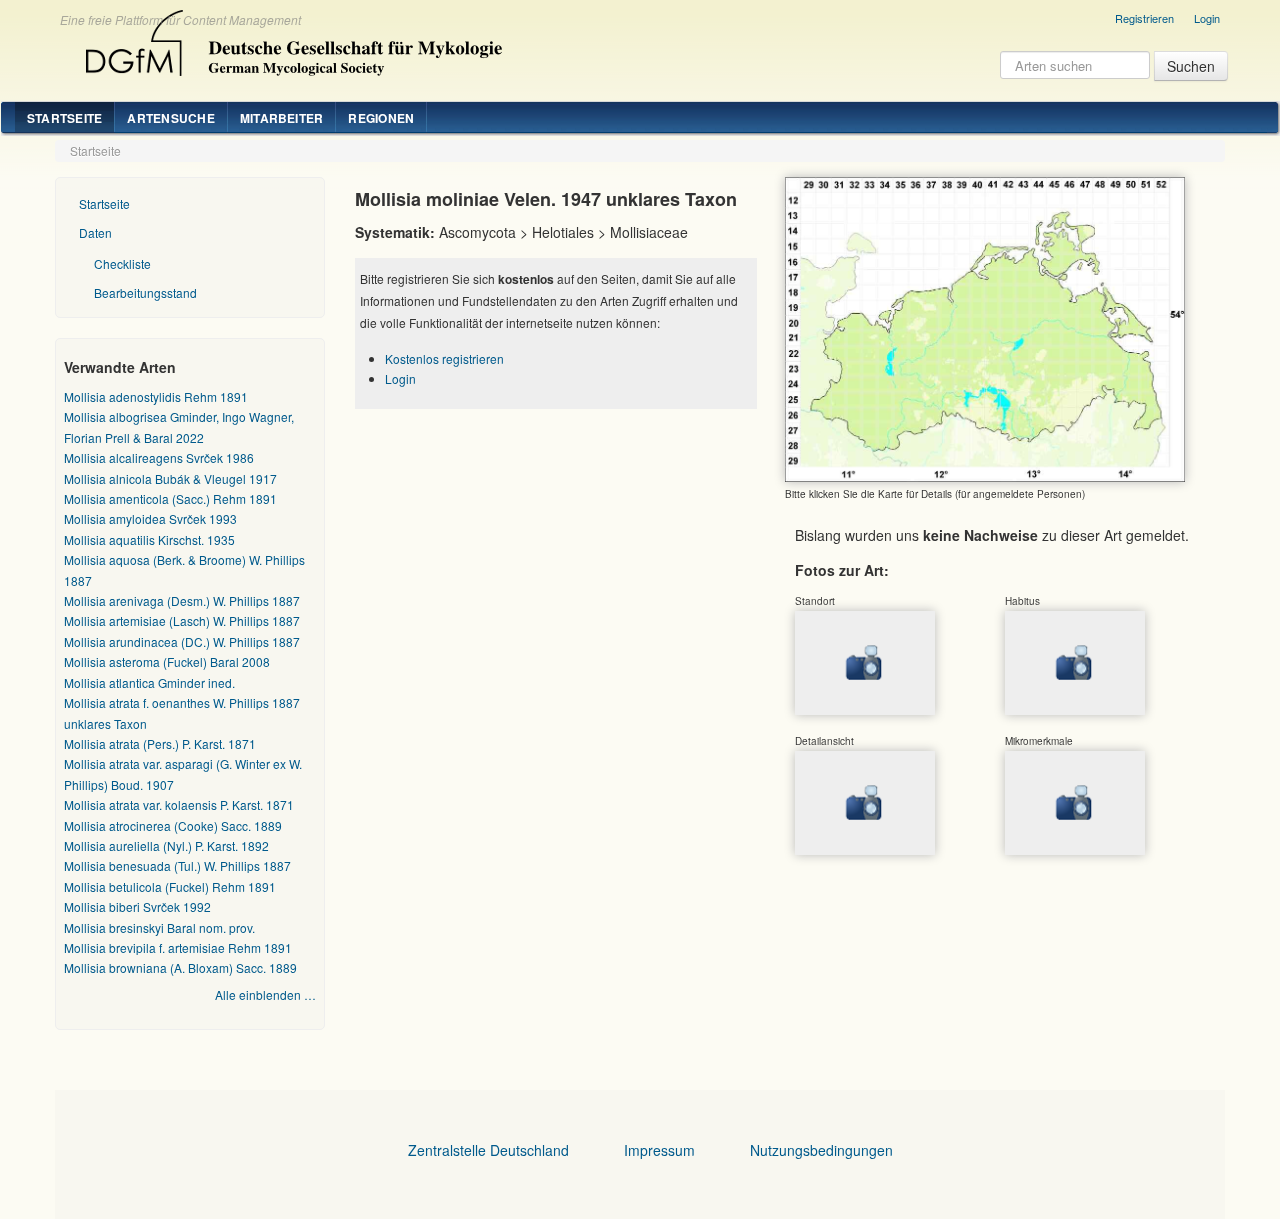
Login (1207, 18)
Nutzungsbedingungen (821, 1150)
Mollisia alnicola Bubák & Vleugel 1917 (170, 478)
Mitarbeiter (282, 118)
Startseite (64, 118)
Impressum (659, 1150)
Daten (95, 232)
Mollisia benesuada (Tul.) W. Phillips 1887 (177, 865)
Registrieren (1144, 18)
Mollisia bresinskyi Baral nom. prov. (159, 927)
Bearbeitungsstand (145, 292)
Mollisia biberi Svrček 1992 (137, 906)
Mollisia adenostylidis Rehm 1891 (156, 396)
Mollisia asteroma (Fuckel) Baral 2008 (167, 661)
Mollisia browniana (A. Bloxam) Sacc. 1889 (180, 967)
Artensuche (170, 118)
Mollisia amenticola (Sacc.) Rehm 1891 (170, 498)
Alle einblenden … (265, 994)
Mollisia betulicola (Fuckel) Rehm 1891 (170, 886)
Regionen (381, 118)
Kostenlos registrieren (444, 358)
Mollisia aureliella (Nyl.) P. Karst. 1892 (166, 845)
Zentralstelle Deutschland (488, 1150)
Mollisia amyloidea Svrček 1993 (150, 518)
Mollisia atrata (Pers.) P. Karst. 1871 (160, 743)
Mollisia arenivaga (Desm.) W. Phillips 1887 (182, 600)
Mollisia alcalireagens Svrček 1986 (159, 457)
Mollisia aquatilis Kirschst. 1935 (149, 539)
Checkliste (122, 263)
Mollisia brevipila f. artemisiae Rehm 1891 (178, 947)
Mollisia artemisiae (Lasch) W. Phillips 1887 (182, 620)
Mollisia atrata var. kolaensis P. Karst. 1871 (179, 804)
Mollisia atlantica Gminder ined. (149, 682)
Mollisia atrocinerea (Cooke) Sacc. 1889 (173, 825)
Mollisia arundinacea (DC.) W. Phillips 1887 (182, 641)
